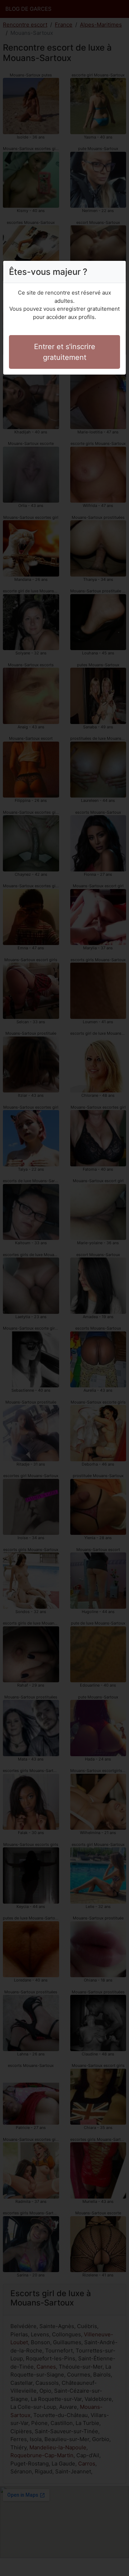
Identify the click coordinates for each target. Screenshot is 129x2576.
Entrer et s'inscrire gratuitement (65, 352)
